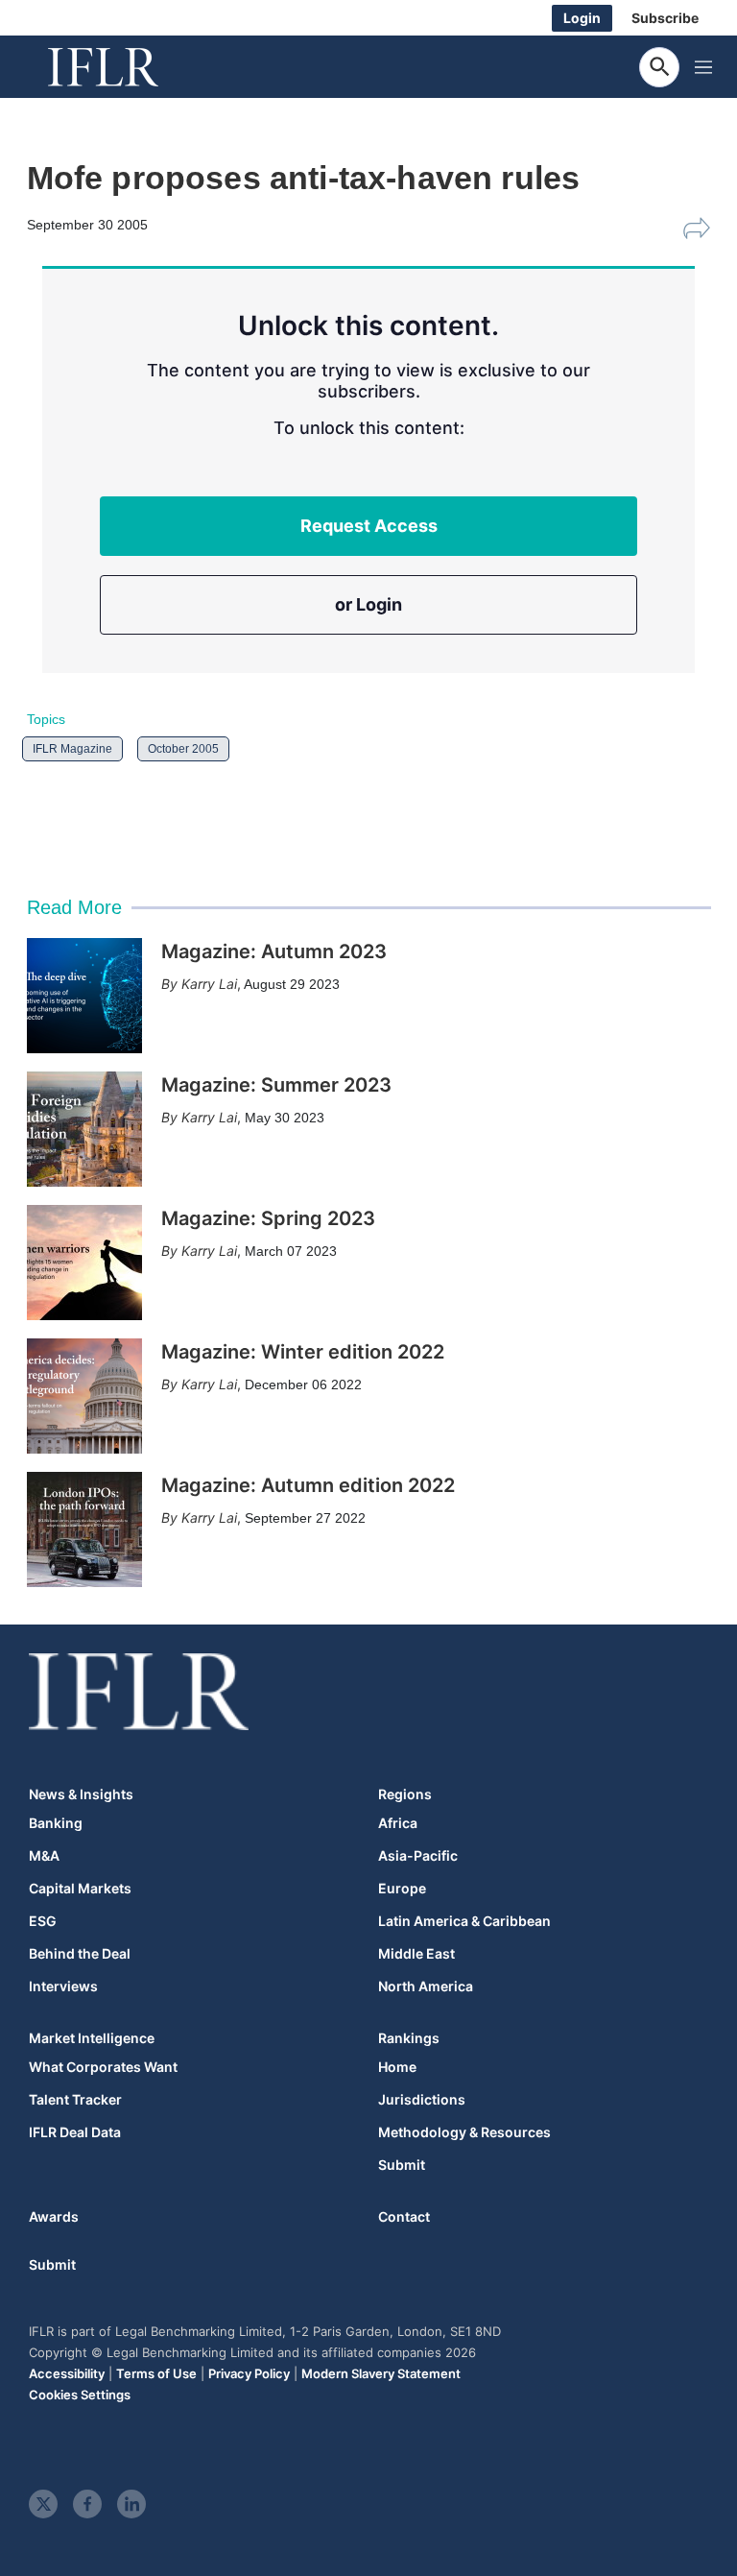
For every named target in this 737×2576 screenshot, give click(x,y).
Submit (402, 2165)
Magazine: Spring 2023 (268, 1218)
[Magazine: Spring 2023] (84, 1263)
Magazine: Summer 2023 (276, 1085)
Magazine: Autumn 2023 (274, 951)
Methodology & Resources (464, 2132)
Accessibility (67, 2373)
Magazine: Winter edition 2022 (303, 1352)
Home (397, 2067)
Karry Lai (209, 984)
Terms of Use (156, 2373)
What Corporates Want (103, 2067)
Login (582, 18)
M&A (44, 1856)
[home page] (125, 67)
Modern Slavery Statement (381, 2373)
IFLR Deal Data (75, 2132)
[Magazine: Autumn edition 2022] (84, 1529)
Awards (54, 2216)
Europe (402, 1889)
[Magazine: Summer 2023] (84, 1129)
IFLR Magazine (72, 749)
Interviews (63, 1986)
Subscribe (665, 18)
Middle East (416, 1954)
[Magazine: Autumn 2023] (84, 996)
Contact (404, 2216)
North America (426, 1986)
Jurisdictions (422, 2100)
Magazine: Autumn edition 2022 (308, 1485)
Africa (398, 1823)
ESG (43, 1921)
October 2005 (183, 749)
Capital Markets (80, 1889)
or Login (368, 604)
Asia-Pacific (418, 1856)
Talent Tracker (75, 2100)
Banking (56, 1823)
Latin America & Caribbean (464, 1921)
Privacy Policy (249, 2373)
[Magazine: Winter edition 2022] (84, 1396)
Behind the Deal (80, 1954)
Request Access (369, 526)
